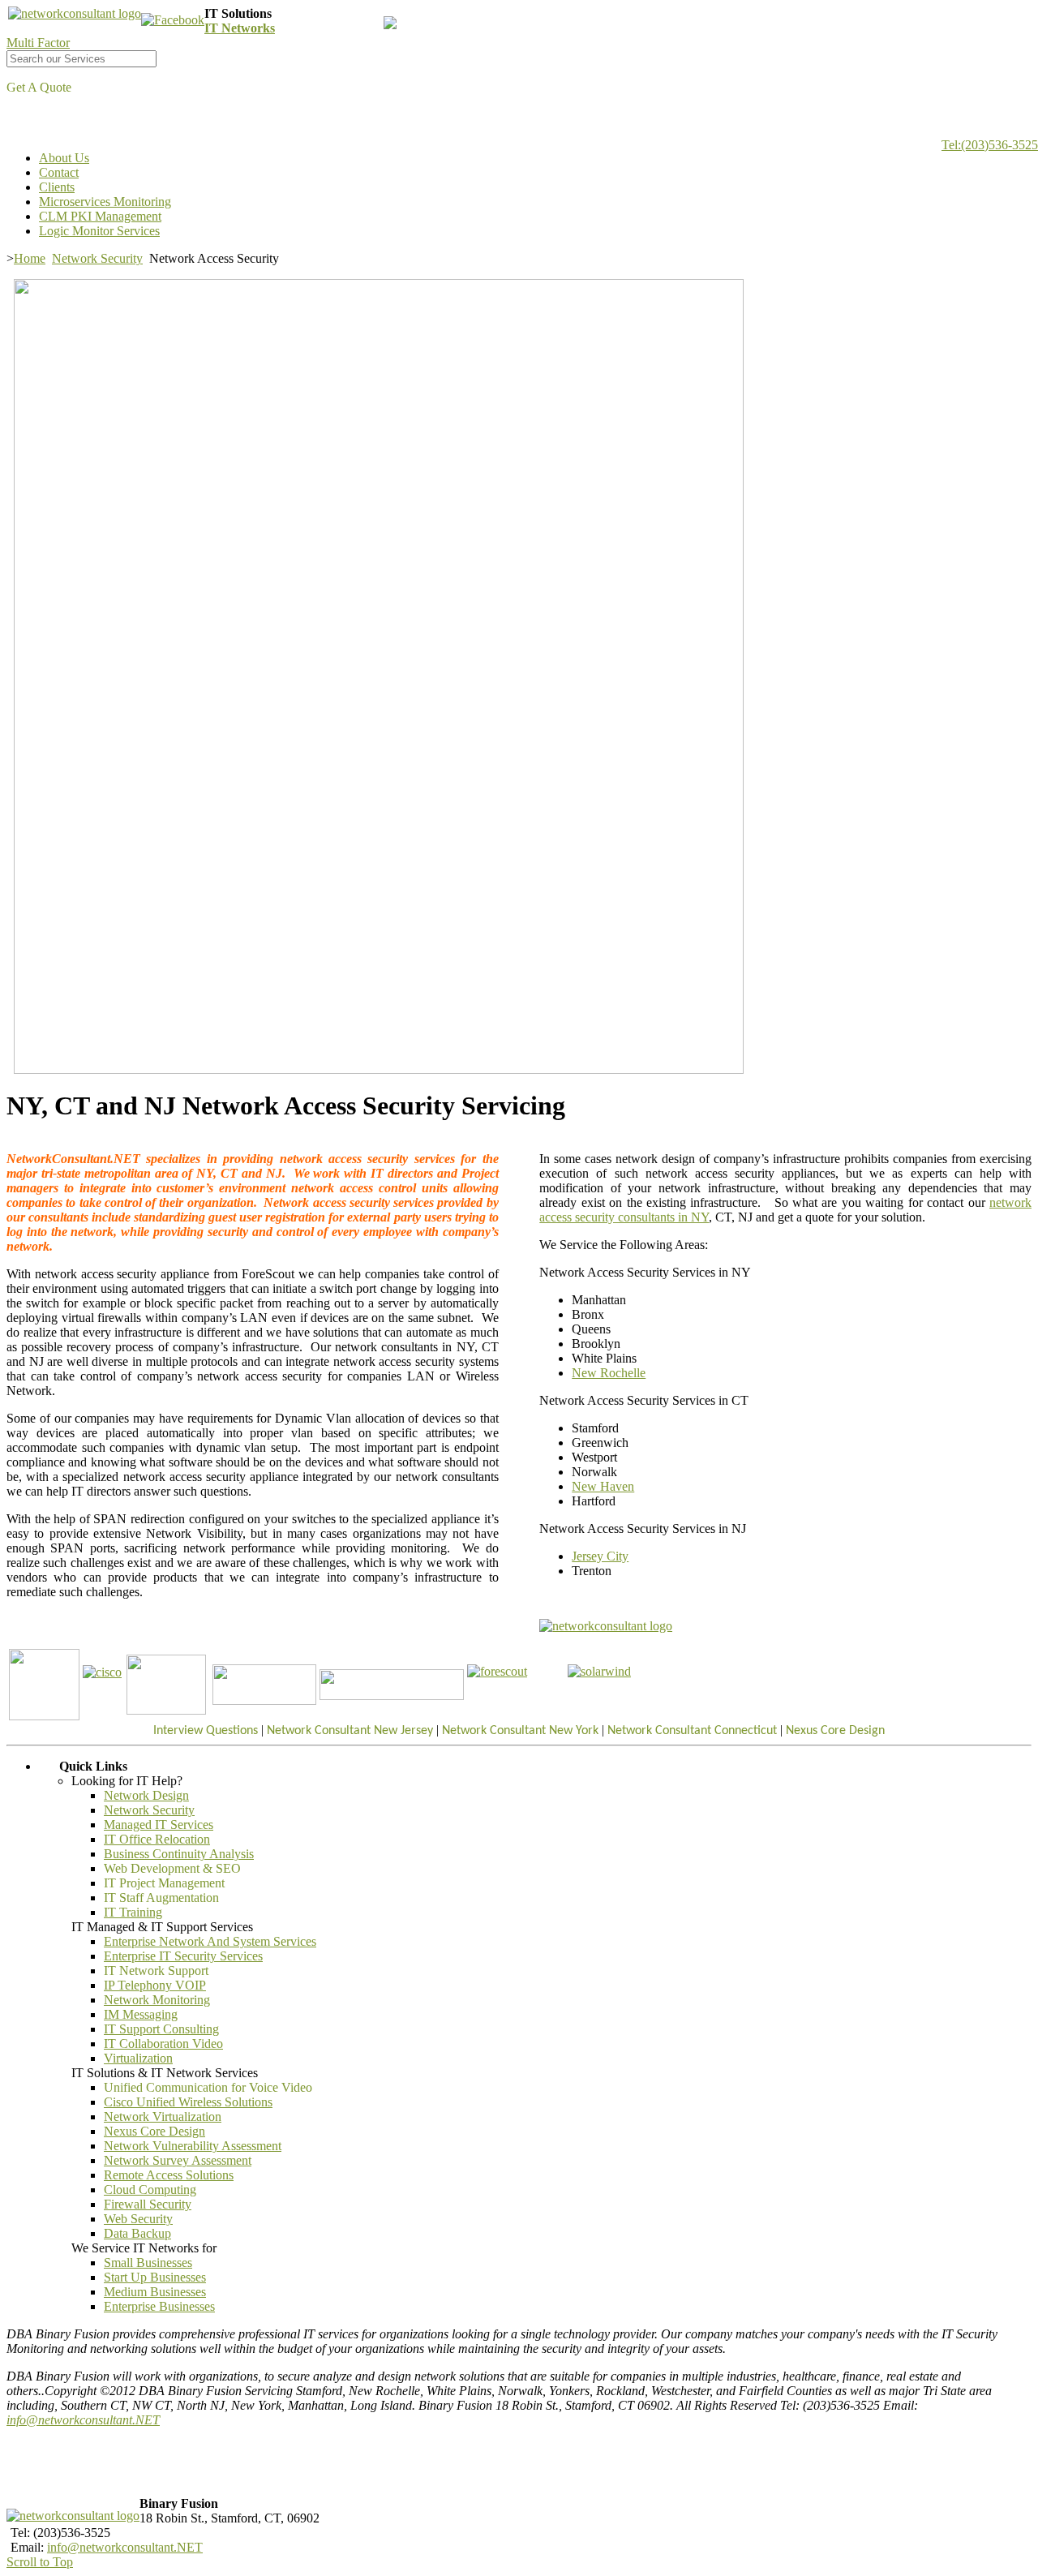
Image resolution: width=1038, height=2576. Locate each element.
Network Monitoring (157, 2000)
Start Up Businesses (155, 2277)
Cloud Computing (150, 2190)
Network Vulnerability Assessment (193, 2146)
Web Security (138, 2219)
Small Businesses (148, 2263)
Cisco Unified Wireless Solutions (188, 2102)
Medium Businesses (155, 2292)
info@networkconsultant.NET (83, 2420)
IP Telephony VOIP (155, 1985)
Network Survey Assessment (178, 2160)
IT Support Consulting (161, 2029)
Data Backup (137, 2233)
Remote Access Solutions (169, 2175)
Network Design (146, 1795)
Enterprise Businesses (159, 2306)
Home (30, 258)
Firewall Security (148, 2204)
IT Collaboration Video (163, 2044)
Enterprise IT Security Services (183, 1956)
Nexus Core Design (154, 2131)
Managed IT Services (159, 1825)
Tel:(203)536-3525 (990, 145)
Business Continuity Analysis (179, 1854)
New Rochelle (609, 1373)
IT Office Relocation (157, 1839)
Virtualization (138, 2058)
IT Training (133, 1912)
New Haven (603, 1486)
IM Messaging (141, 2014)
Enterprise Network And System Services (210, 1941)
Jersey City (600, 1556)
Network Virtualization (163, 2117)
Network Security (97, 258)
